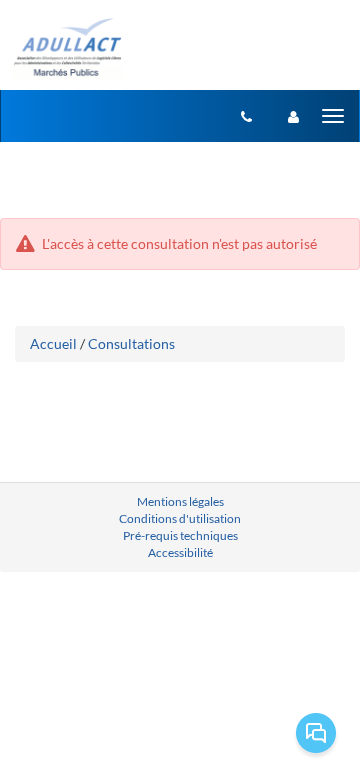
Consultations (131, 343)
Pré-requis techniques (180, 535)
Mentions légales (180, 501)
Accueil (53, 343)
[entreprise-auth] (293, 116)
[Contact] (246, 116)
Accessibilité (180, 552)
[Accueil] (66, 48)
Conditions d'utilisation (180, 518)
